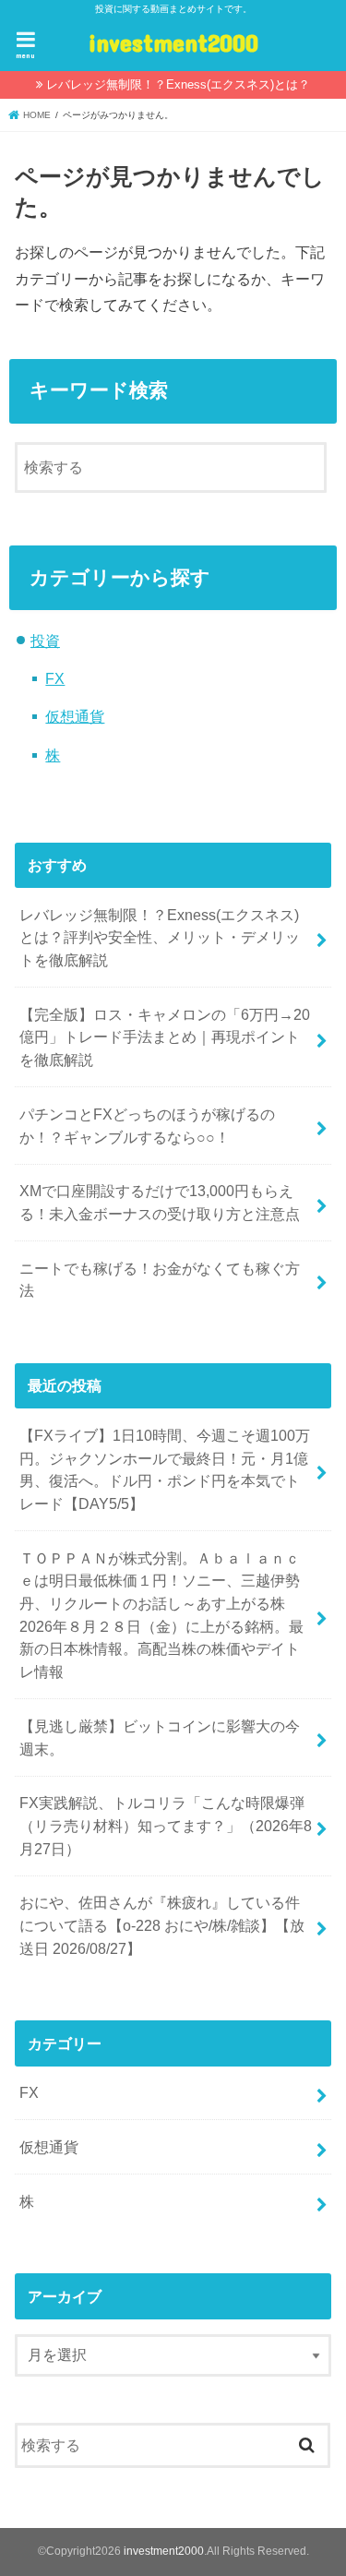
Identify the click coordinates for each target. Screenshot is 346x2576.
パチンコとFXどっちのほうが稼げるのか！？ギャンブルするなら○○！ (147, 1126)
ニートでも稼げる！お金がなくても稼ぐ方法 (160, 1280)
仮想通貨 (75, 716)
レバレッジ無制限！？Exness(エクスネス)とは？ (178, 84)
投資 (45, 641)
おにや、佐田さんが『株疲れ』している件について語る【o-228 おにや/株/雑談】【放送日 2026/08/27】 (162, 1925)
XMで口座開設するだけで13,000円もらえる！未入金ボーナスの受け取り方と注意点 (160, 1202)
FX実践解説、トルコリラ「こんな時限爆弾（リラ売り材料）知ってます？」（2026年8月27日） (166, 1825)
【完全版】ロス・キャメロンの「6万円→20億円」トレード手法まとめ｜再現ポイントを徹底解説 (165, 1037)
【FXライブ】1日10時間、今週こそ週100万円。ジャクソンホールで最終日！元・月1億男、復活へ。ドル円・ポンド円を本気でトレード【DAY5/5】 (165, 1469)
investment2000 (173, 42)
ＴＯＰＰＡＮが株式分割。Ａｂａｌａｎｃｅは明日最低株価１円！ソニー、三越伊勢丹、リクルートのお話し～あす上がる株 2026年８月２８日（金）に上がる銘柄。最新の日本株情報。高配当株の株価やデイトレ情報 (161, 1615)
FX (55, 678)
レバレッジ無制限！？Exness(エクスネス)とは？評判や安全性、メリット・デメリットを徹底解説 (160, 937)
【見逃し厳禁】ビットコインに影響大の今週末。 (160, 1737)
